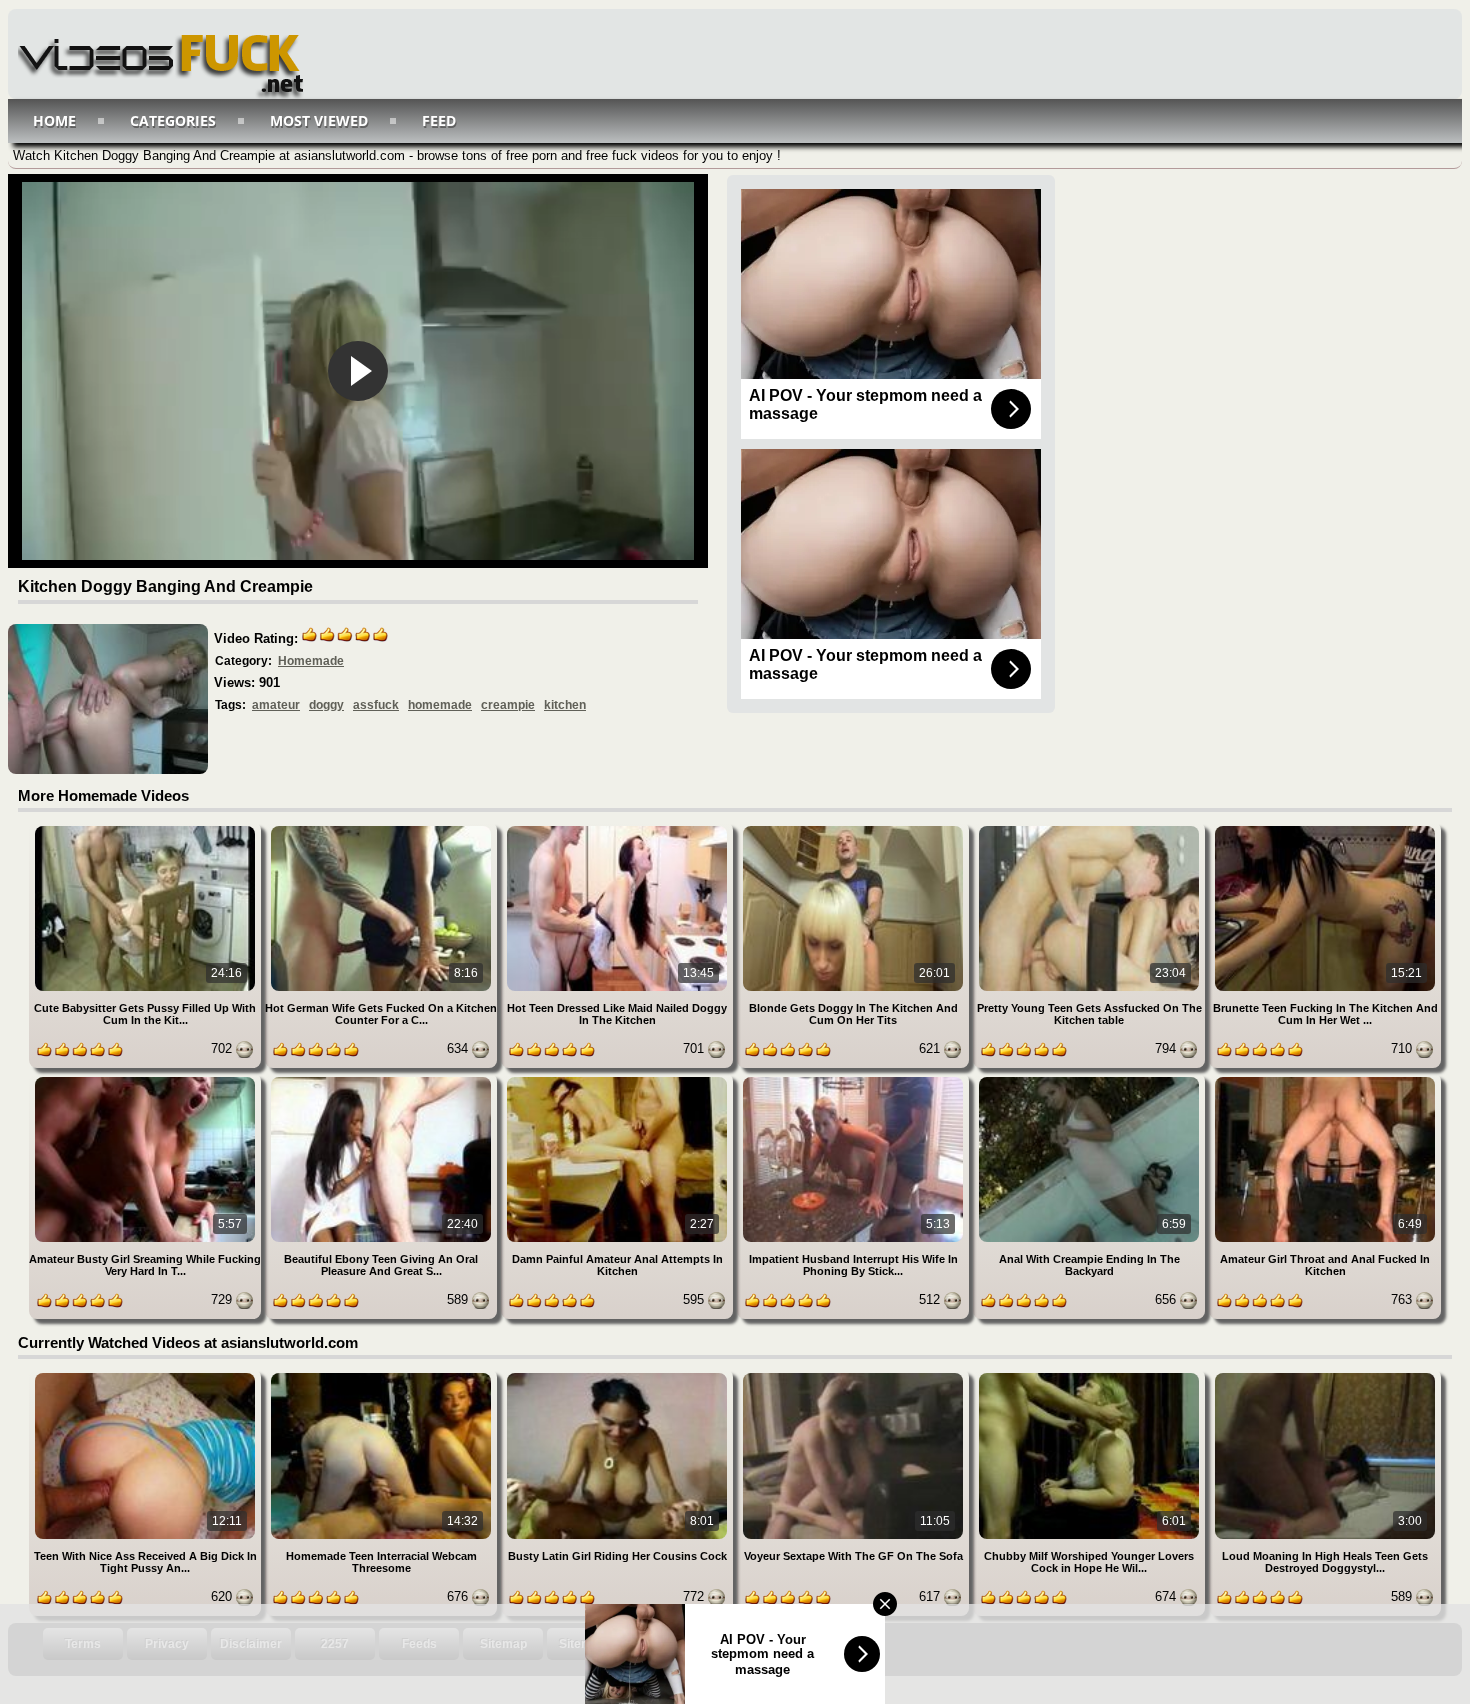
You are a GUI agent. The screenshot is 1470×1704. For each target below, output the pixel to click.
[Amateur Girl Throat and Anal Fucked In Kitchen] (1325, 1080)
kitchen (565, 705)
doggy (326, 705)
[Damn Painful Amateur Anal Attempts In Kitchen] (619, 1080)
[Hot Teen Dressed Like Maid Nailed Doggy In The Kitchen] (619, 829)
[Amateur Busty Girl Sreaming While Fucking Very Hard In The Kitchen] (147, 1080)
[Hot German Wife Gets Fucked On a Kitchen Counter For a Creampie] (383, 829)
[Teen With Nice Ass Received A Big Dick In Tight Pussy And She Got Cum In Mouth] (147, 1376)
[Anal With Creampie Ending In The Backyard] (1091, 1080)
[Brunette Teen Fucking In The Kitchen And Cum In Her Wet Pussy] (1325, 829)
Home (54, 120)
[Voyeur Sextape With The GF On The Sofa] (855, 1376)
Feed (439, 120)
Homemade (311, 661)
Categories (173, 120)
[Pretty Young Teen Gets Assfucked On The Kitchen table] (1091, 829)
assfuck (376, 705)
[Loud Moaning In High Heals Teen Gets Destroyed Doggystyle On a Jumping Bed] (1325, 1376)
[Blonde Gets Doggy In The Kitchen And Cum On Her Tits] (855, 829)
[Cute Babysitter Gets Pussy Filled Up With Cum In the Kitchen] (147, 829)
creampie (508, 705)
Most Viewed (319, 120)
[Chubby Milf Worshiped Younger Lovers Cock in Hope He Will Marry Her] (1091, 1376)
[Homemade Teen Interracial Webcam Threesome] (383, 1376)
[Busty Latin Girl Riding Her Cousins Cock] (619, 1376)
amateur (276, 705)
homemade (440, 705)
